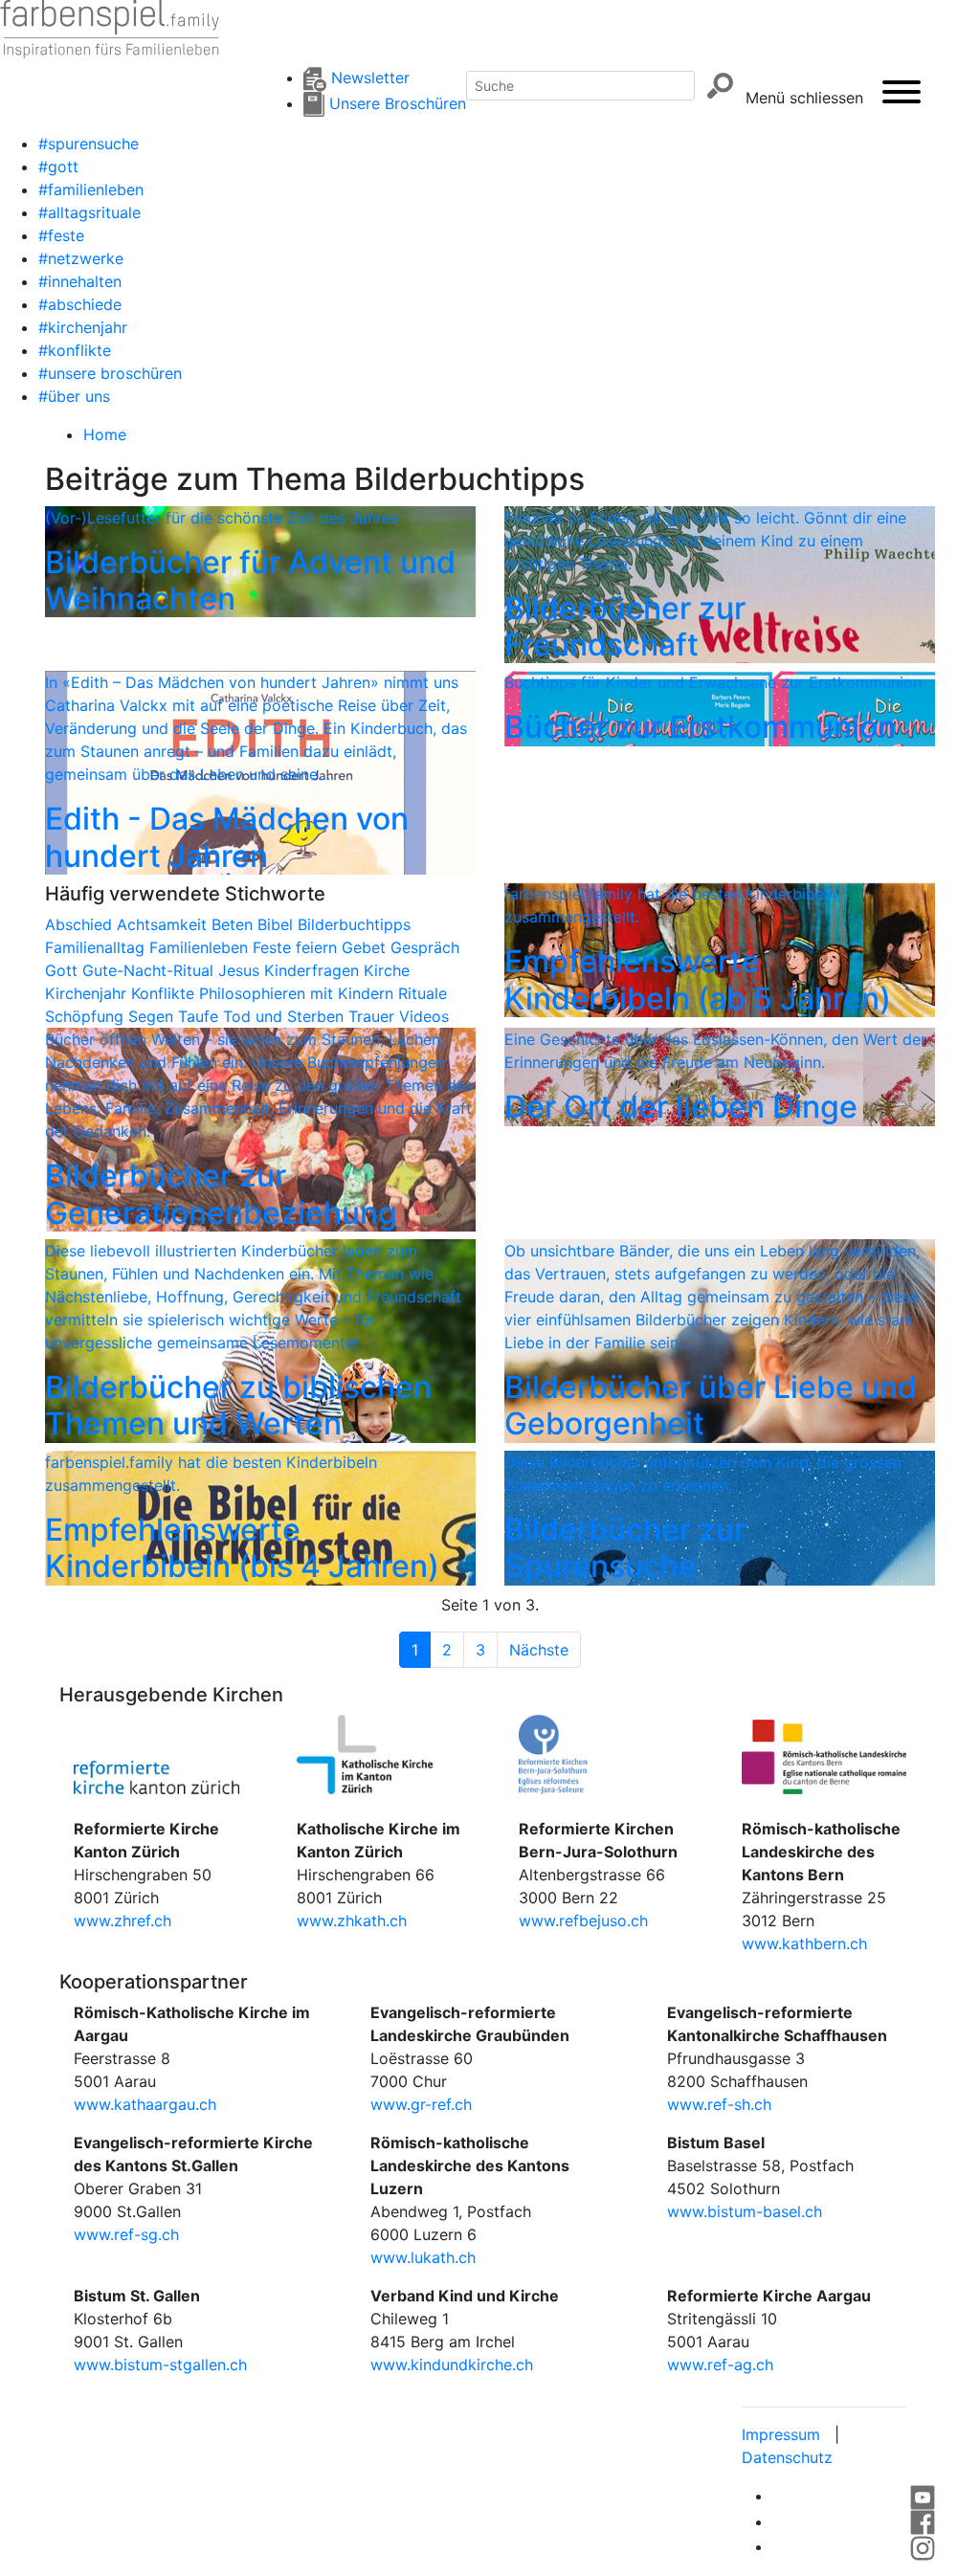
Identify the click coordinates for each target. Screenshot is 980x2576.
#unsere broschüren (110, 373)
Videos (424, 1016)
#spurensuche (89, 144)
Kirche (387, 970)
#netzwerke (81, 258)
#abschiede (80, 304)
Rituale (423, 993)
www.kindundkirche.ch (452, 2365)
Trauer (374, 1016)
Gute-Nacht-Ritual (150, 970)
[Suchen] (720, 86)
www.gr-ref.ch (421, 2104)
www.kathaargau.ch (145, 2104)
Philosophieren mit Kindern (299, 993)
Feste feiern (297, 947)
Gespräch (425, 947)
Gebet (366, 947)
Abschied (81, 924)
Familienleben (201, 947)
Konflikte (165, 993)
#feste (61, 235)
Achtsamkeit (164, 924)
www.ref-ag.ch (720, 2365)
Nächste (539, 1650)
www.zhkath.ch (352, 1921)
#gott (58, 167)
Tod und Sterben (286, 1016)
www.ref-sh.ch (719, 2104)
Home (105, 434)
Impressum (781, 2434)
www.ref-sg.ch (126, 2234)
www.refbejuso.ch (583, 1921)
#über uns (74, 396)
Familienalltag (97, 947)
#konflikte (75, 350)
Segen (153, 1016)
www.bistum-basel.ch (745, 2211)
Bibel (278, 924)
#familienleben (91, 189)
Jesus (241, 970)
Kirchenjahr (88, 993)
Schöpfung (87, 1016)
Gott (64, 970)
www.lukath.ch (423, 2257)
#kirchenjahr (83, 327)
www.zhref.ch (122, 1921)
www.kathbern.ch (804, 1943)
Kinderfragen (314, 970)
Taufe (200, 1016)
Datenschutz (787, 2457)
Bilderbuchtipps (354, 924)
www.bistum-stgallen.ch (160, 2365)
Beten (234, 924)
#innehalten (80, 281)
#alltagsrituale (89, 212)
